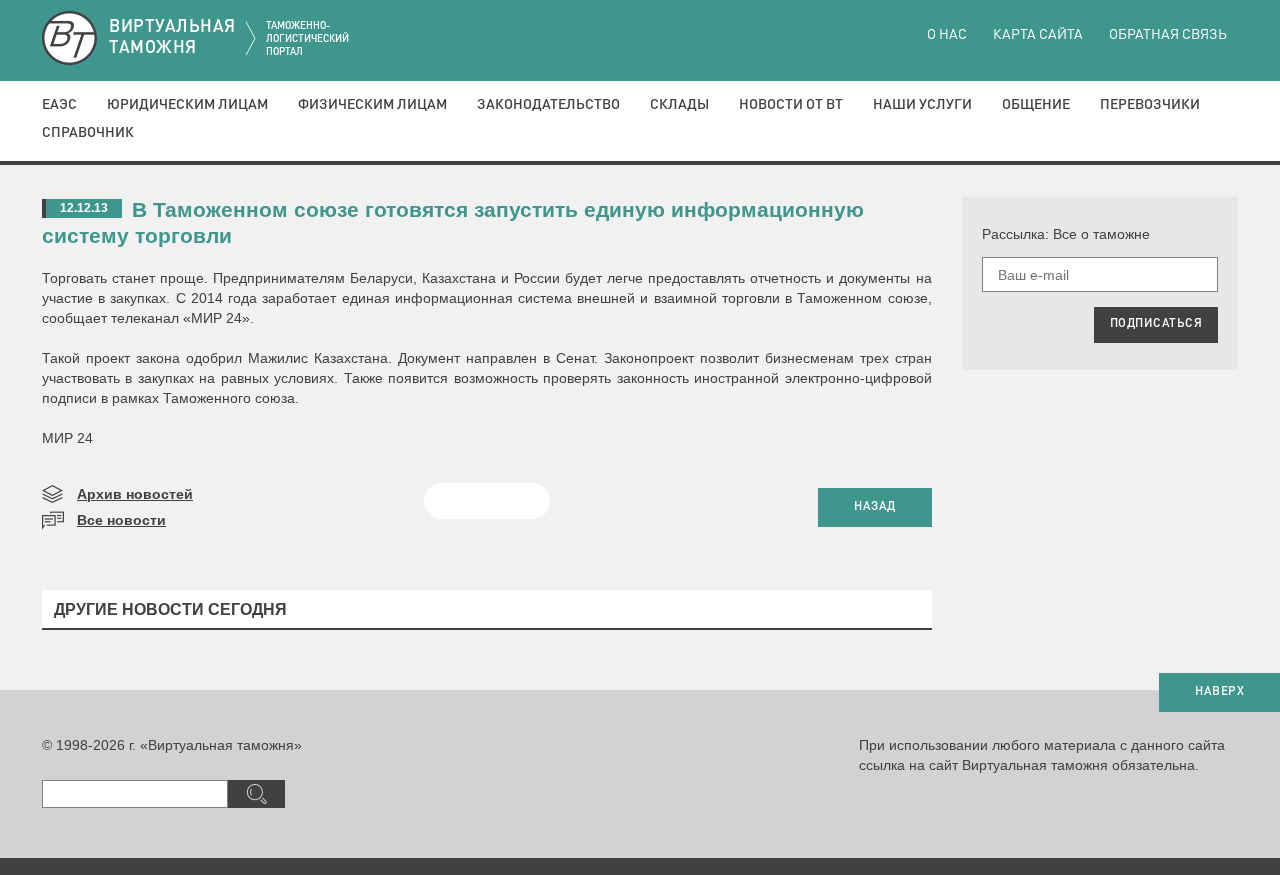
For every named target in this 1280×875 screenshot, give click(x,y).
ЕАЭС (59, 105)
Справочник (88, 133)
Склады (679, 105)
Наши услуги (922, 105)
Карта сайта (1038, 35)
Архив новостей (135, 494)
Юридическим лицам (187, 105)
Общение (1036, 105)
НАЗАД (875, 507)
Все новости (121, 520)
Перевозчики (1150, 105)
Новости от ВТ (791, 105)
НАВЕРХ (1219, 692)
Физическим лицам (372, 105)
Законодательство (548, 105)
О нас (947, 35)
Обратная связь (1168, 35)
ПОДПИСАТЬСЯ (1156, 324)
